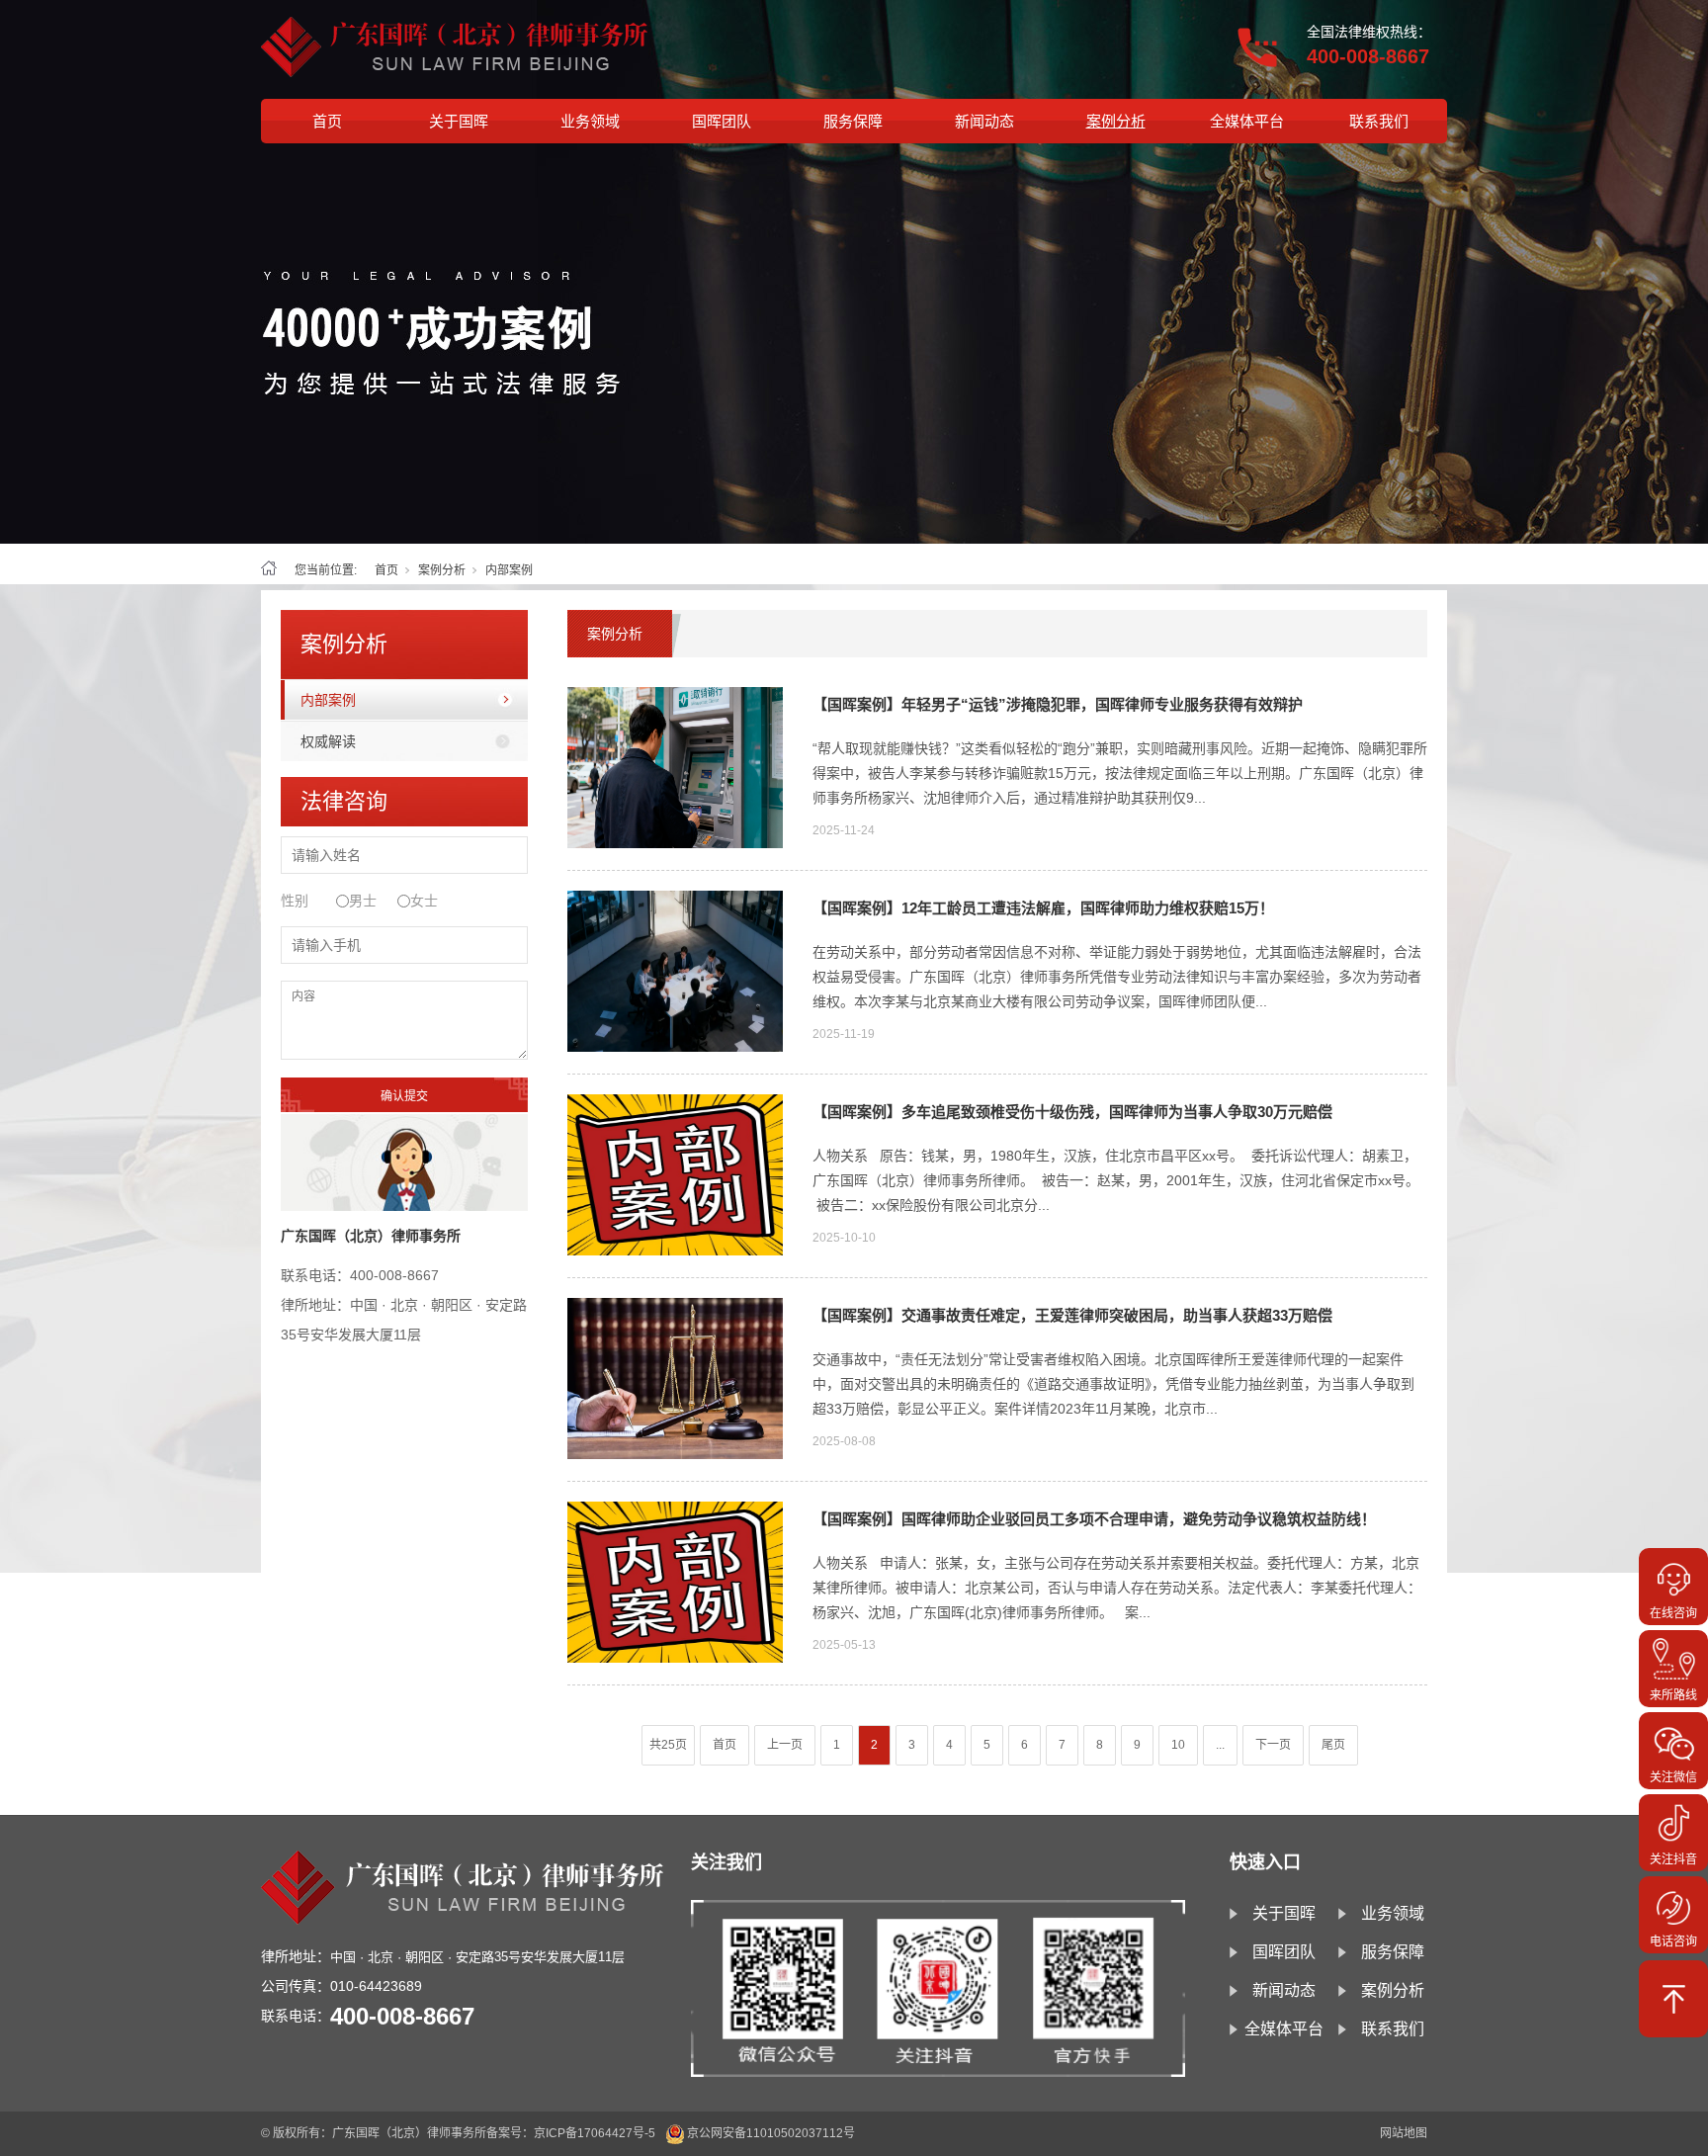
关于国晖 (459, 121)
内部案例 (328, 700)
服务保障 (853, 121)
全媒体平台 (1247, 121)
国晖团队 (722, 121)
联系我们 (1379, 121)
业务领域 (590, 121)
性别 (295, 901)
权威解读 (328, 741)
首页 (327, 121)
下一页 (1273, 1745)
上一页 (785, 1745)
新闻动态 (984, 121)
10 (1178, 1745)
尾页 (1333, 1745)
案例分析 (1116, 121)
